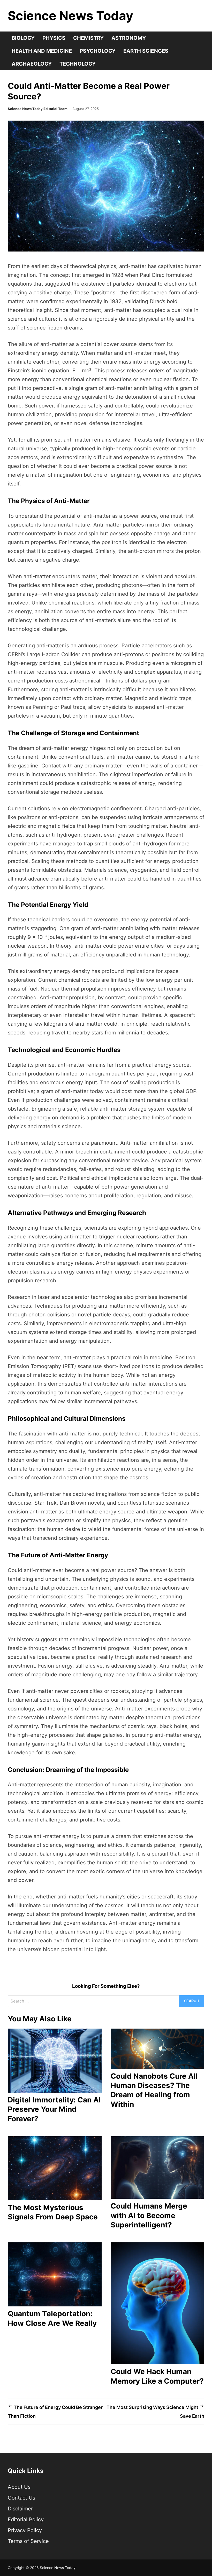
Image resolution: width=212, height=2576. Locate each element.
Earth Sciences (146, 51)
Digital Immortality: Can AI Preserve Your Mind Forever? (54, 2109)
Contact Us (21, 2498)
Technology (78, 64)
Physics (54, 38)
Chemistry (88, 38)
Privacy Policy (25, 2530)
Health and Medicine (42, 51)
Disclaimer (20, 2509)
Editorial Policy (26, 2519)
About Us (19, 2487)
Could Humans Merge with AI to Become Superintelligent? (149, 2215)
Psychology (98, 51)
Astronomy (129, 38)
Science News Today (70, 16)
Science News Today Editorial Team (38, 109)
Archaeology (32, 64)
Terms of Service (28, 2541)
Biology (23, 38)
